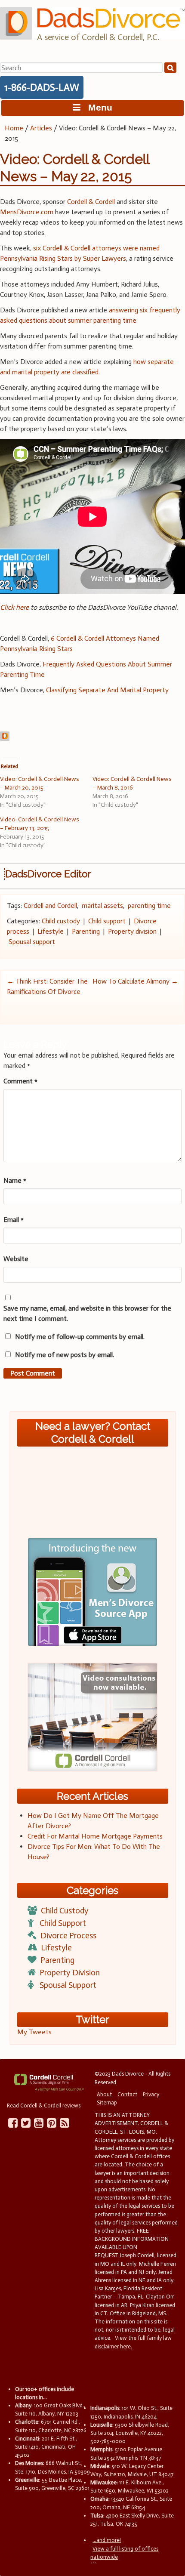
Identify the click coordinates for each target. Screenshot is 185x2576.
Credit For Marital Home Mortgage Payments (95, 1836)
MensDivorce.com (27, 212)
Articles (41, 128)
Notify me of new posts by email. (65, 1355)
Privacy (151, 2094)
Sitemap (107, 2102)
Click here (14, 607)
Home (14, 128)
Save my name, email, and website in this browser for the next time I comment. (87, 1313)
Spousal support (32, 942)
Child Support (63, 1923)
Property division (132, 931)
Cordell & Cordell (91, 202)
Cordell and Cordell (50, 905)
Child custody (61, 921)
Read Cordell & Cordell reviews (44, 2106)
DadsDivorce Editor (48, 874)
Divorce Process (68, 1936)
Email (14, 1220)
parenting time (149, 905)
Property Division (70, 1973)
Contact (127, 2094)
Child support (107, 921)
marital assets (102, 905)
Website (16, 1259)
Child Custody (65, 1911)
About (104, 2094)
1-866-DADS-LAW (42, 87)
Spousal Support (68, 1985)
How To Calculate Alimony (135, 981)
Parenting (86, 931)
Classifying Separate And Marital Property (107, 690)
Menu (96, 107)
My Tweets (34, 2032)
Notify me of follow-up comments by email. (80, 1337)
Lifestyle (51, 931)
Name (15, 1180)
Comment (20, 1081)
